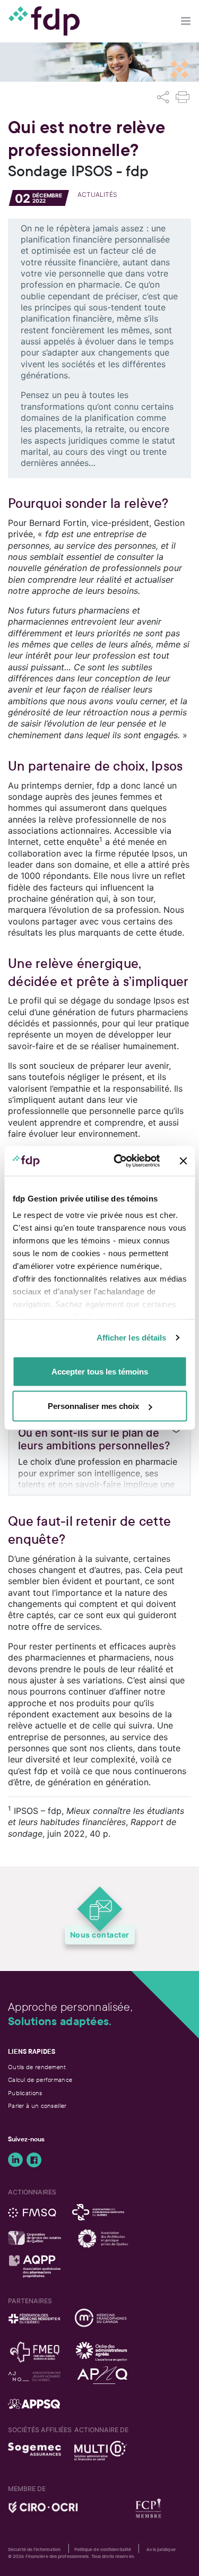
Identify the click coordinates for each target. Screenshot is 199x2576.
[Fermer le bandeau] (183, 1161)
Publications (25, 2093)
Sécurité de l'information (34, 2549)
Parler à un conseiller (37, 2106)
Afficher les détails (132, 1338)
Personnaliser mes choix (93, 1406)
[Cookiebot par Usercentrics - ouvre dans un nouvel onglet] (119, 1161)
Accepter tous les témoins (100, 1371)
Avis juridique (161, 2549)
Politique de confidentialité (103, 2549)
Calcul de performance (40, 2080)
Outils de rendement (37, 2067)
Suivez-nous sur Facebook (34, 2160)
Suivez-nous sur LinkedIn (15, 2160)
